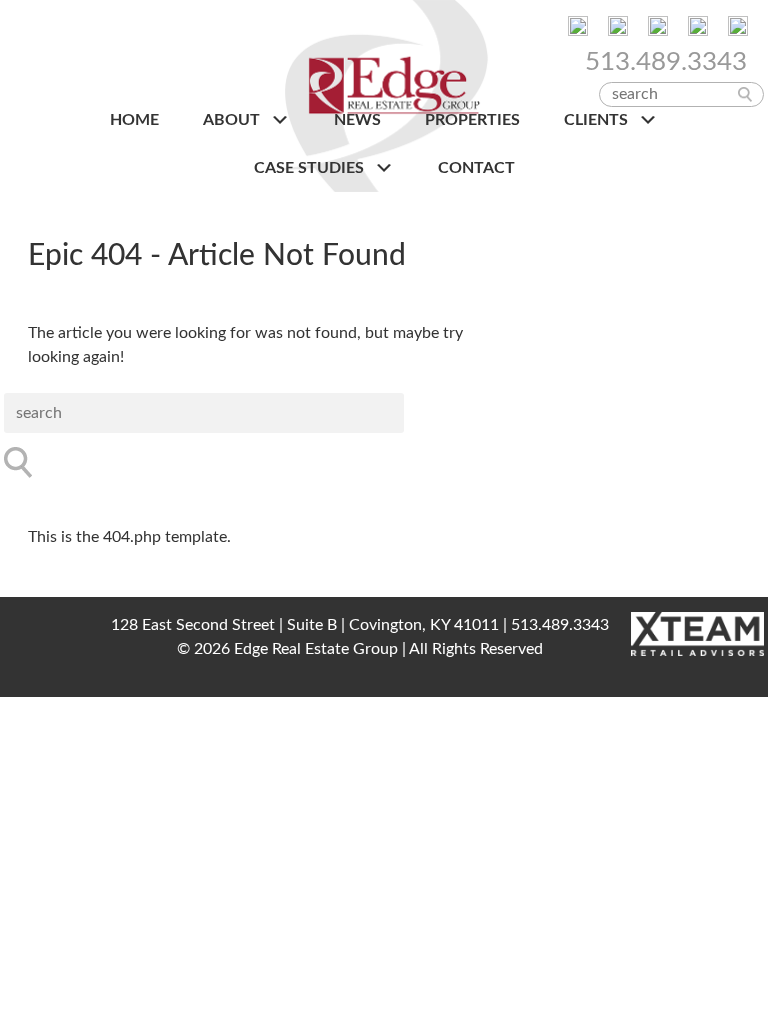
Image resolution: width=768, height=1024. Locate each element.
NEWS (357, 120)
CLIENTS (598, 120)
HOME (134, 120)
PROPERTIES (472, 120)
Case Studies (311, 168)
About (233, 120)
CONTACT (476, 168)
